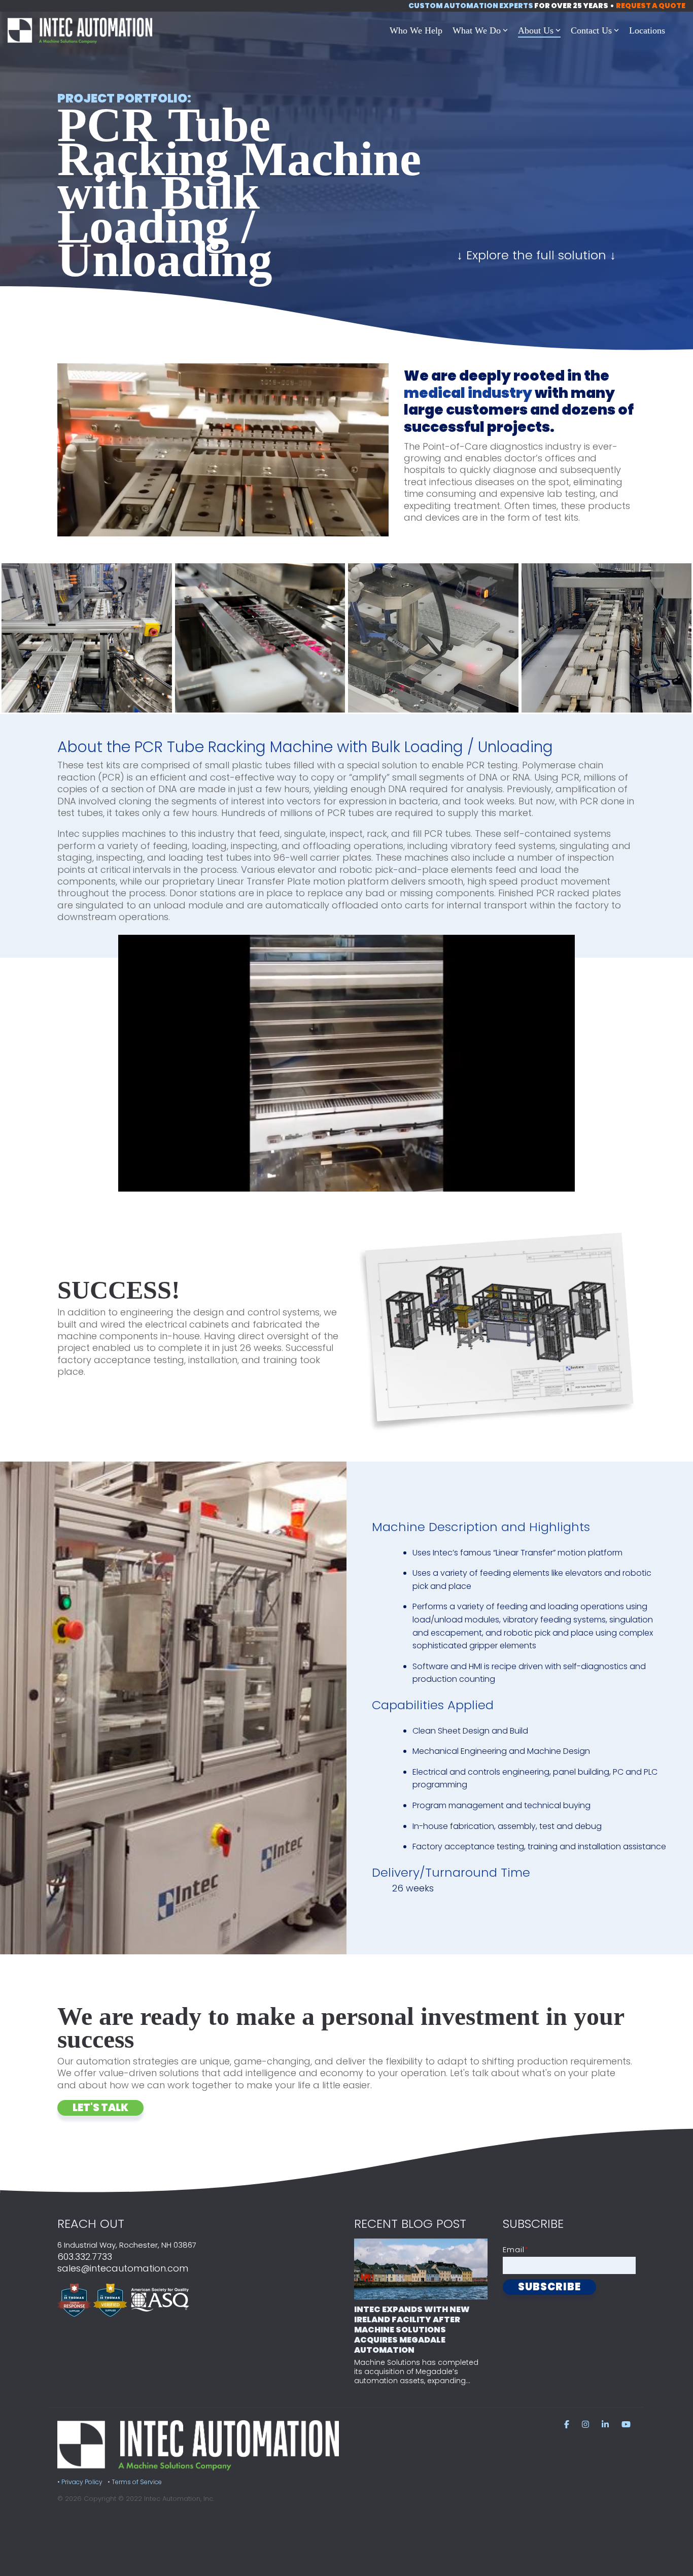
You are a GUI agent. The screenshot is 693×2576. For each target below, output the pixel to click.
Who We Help (416, 30)
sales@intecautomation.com (123, 2268)
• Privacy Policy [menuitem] (80, 2482)
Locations (647, 30)
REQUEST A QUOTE (651, 6)
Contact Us (591, 30)
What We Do (477, 30)
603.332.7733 (85, 2257)
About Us (536, 30)
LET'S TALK (100, 2108)
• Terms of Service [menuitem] (135, 2482)
